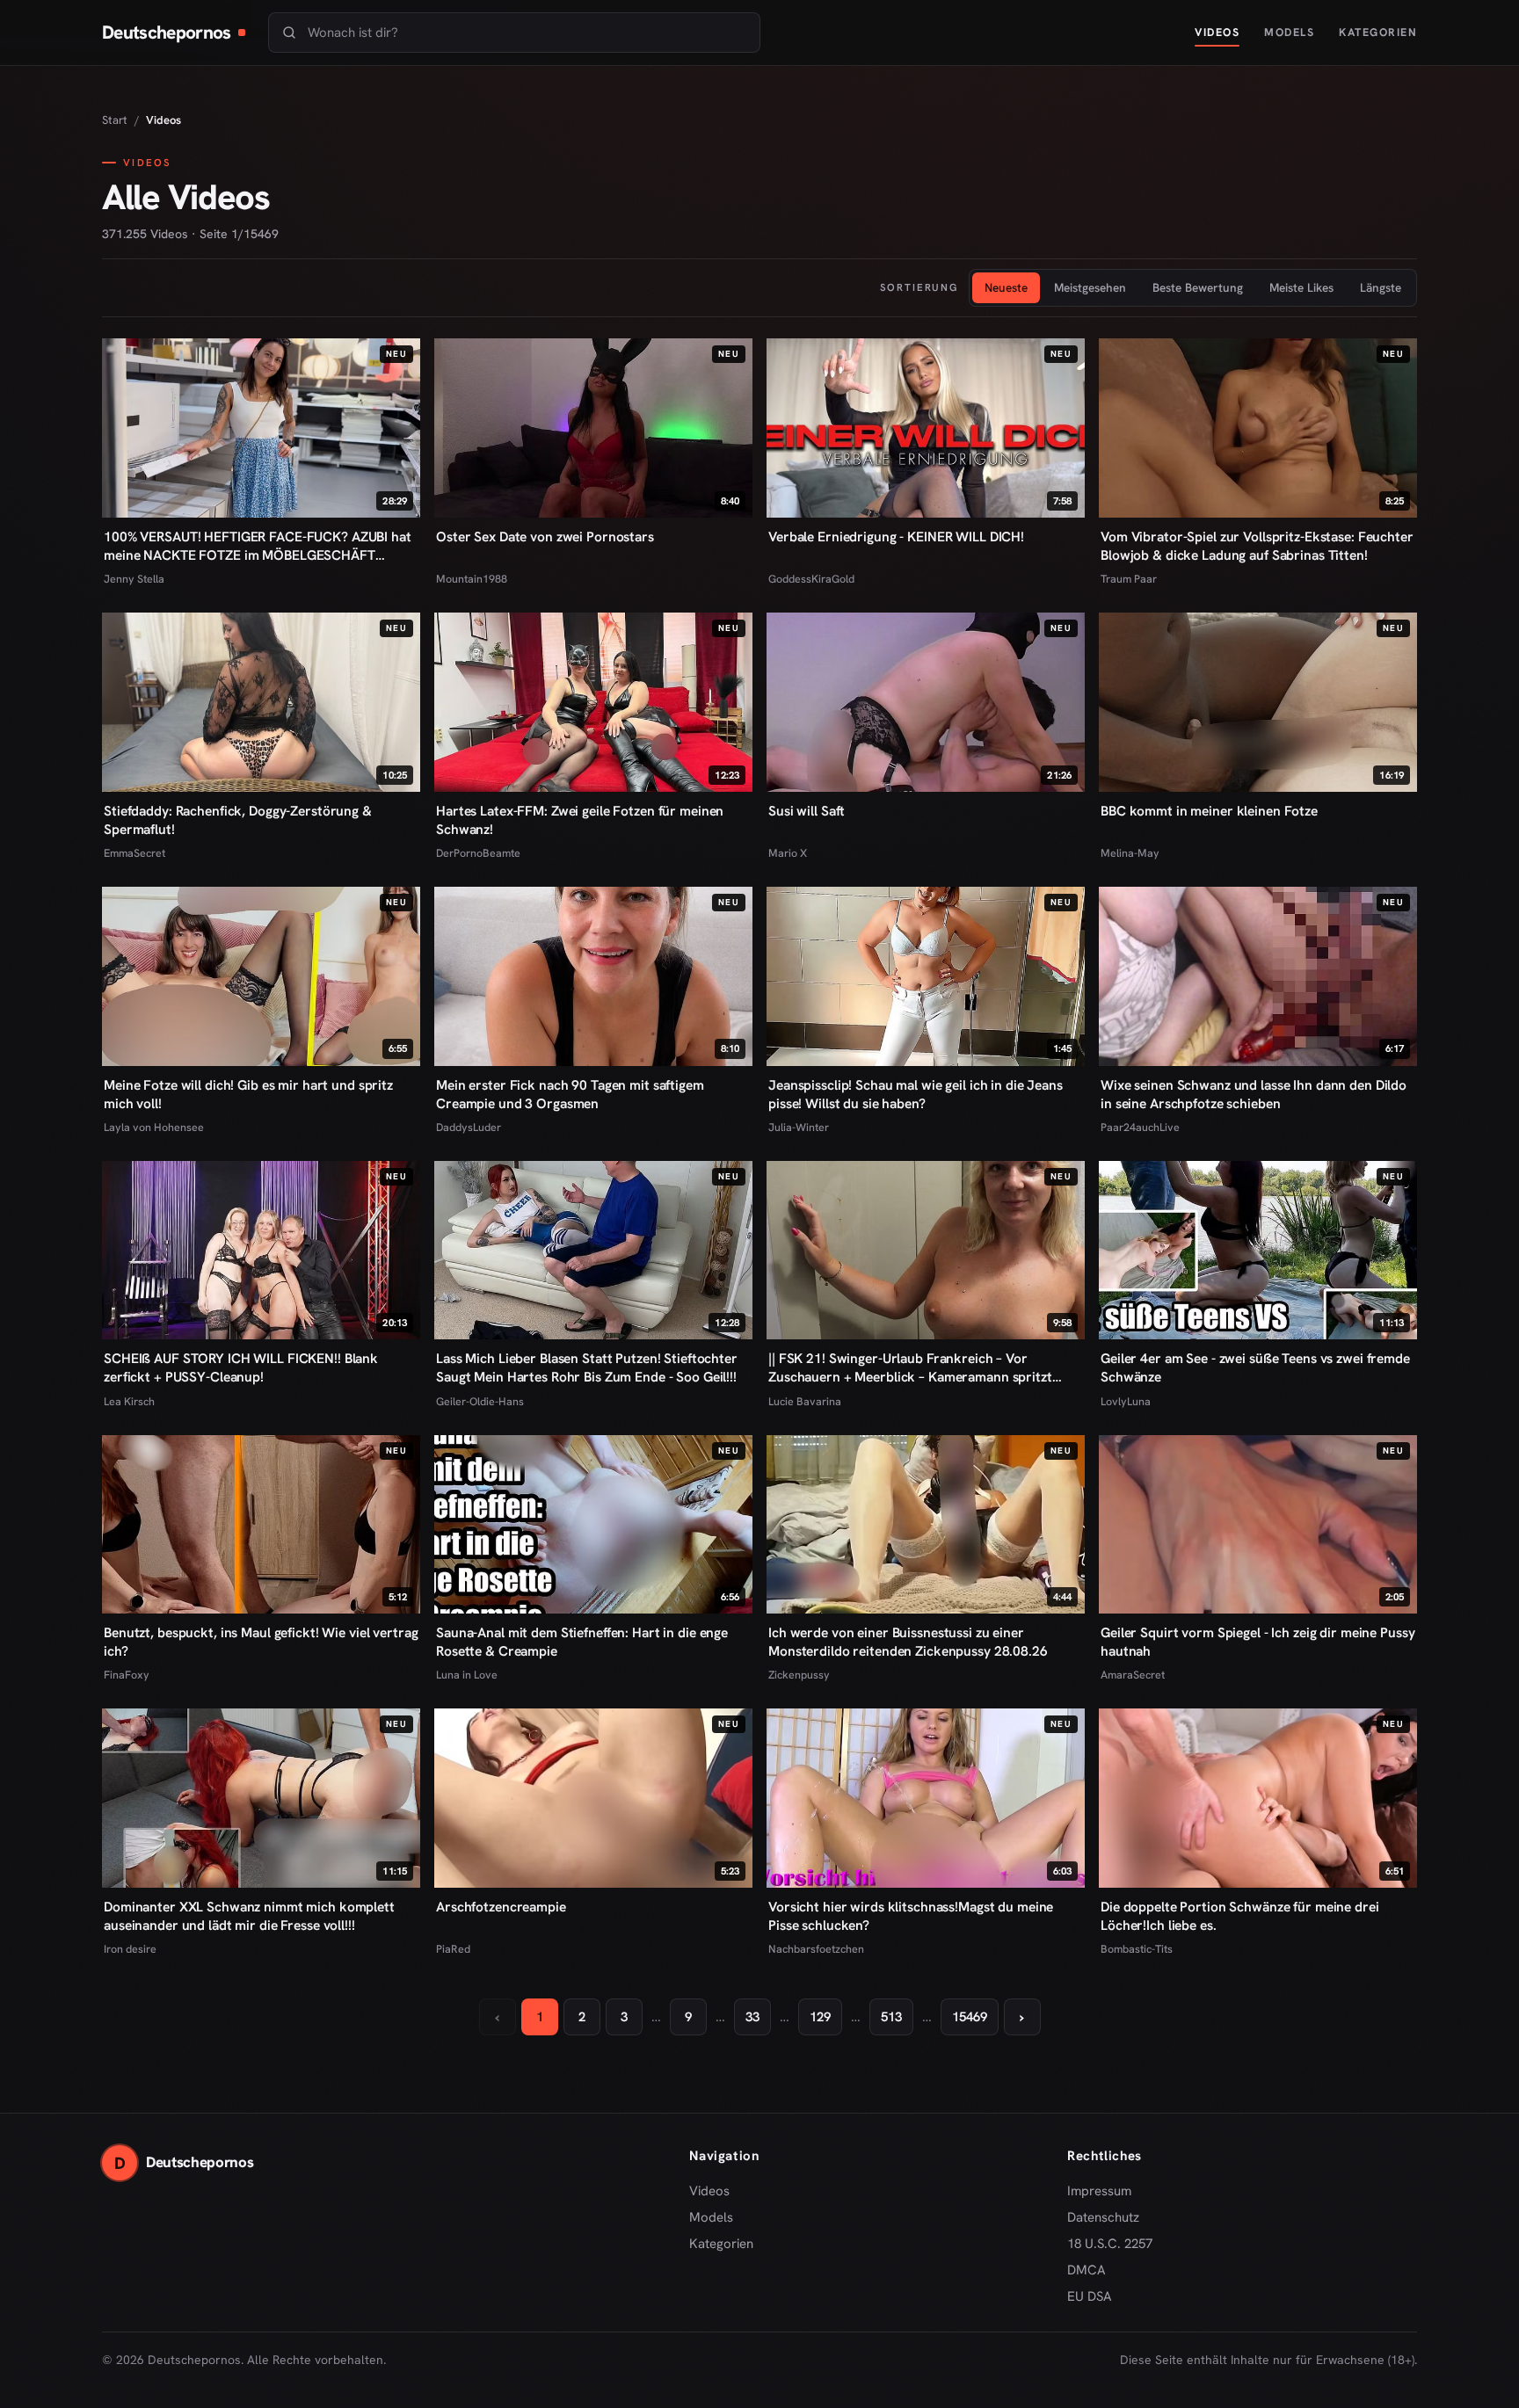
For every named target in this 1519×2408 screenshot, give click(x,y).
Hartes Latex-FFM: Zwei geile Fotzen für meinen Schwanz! (580, 820)
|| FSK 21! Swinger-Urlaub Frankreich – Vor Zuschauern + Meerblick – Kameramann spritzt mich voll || (910, 1367)
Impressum (1099, 2191)
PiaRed (453, 1949)
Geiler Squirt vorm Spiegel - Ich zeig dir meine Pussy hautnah (1257, 1642)
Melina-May (1130, 853)
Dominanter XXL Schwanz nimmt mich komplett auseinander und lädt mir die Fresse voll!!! (249, 1916)
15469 (970, 2017)
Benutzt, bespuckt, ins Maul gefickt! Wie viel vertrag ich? (261, 1642)
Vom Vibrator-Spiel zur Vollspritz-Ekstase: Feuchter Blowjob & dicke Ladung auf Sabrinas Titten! (1257, 546)
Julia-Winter (799, 1127)
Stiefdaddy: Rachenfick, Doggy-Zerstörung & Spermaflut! (238, 820)
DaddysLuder (469, 1127)
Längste (1381, 287)
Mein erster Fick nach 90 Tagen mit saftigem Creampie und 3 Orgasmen (570, 1094)
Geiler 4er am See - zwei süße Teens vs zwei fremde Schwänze (1255, 1367)
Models (1289, 32)
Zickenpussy (799, 1675)
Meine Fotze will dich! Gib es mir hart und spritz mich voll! (248, 1094)
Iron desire (130, 1949)
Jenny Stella (134, 579)
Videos (1217, 32)
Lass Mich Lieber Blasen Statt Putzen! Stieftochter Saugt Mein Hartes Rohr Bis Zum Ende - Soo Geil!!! (587, 1367)
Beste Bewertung (1198, 287)
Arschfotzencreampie (501, 1907)
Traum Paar (1129, 579)
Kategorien (1378, 32)
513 (891, 2017)
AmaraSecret (1133, 1675)
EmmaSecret (134, 853)
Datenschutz (1103, 2217)
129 (820, 2017)
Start (115, 120)
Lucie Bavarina (805, 1401)
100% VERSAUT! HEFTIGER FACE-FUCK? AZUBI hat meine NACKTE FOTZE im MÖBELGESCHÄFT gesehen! (258, 546)
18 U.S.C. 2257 (1110, 2244)
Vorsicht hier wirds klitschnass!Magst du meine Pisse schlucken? (911, 1916)
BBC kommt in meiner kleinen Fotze (1209, 811)
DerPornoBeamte (478, 853)
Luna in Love (467, 1675)
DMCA (1087, 2270)
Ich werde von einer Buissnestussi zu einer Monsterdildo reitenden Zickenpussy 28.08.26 (908, 1642)
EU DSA (1090, 2296)
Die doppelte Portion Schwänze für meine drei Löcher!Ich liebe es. (1240, 1916)
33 (752, 2017)
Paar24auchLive (1140, 1127)
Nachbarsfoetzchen (816, 1949)
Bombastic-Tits (1137, 1949)
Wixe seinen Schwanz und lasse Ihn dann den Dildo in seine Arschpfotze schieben (1254, 1094)
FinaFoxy (127, 1675)
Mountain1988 (472, 579)
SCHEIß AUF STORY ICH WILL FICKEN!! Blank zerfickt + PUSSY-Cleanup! (241, 1367)
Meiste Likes (1301, 287)
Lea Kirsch (129, 1401)
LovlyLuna (1126, 1401)
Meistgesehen (1090, 287)
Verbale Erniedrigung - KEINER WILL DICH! (896, 537)
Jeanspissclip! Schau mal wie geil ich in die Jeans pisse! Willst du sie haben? (916, 1094)
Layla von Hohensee (154, 1127)
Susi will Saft (807, 811)
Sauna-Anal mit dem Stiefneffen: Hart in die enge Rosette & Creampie (582, 1642)
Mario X (788, 853)
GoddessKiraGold (811, 579)
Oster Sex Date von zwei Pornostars (545, 537)
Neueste (1006, 287)
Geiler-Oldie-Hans (480, 1401)
